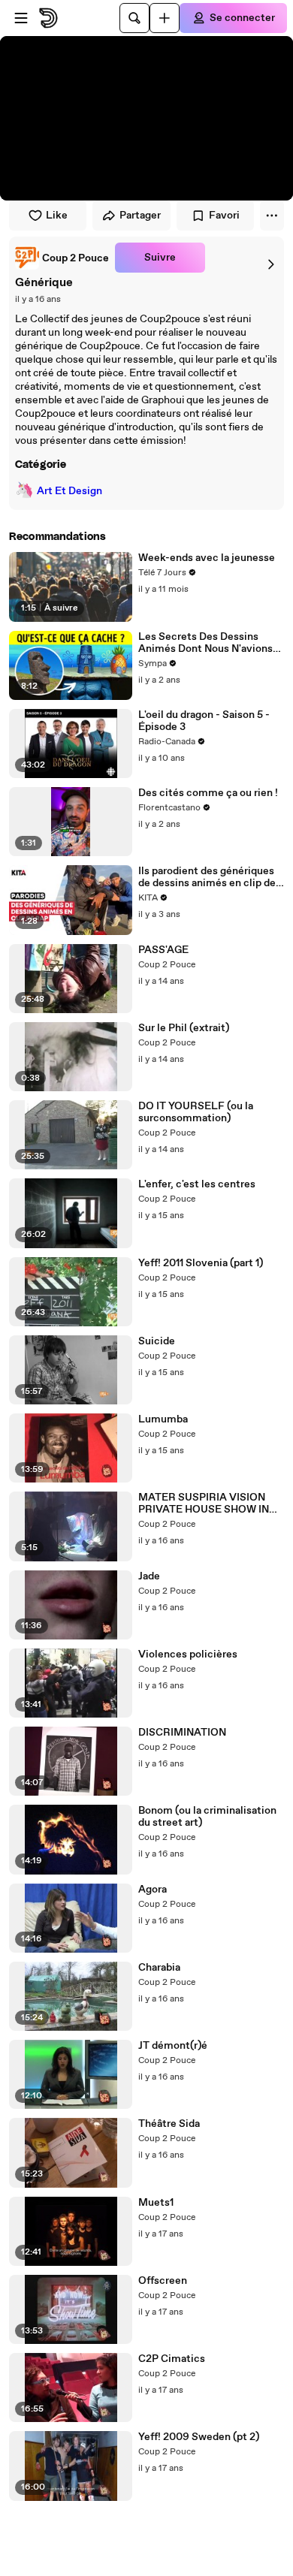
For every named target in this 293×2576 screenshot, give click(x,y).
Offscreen (163, 2281)
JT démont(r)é (173, 2046)
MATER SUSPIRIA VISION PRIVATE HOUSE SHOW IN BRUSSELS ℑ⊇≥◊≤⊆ (204, 1504)
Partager (140, 216)
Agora (153, 1890)
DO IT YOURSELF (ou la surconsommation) (196, 1112)
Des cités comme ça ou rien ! (208, 793)
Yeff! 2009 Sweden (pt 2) (199, 2437)
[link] (62, 258)
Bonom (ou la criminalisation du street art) (207, 1817)
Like (57, 216)
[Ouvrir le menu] (21, 18)
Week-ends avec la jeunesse (207, 558)
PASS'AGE (163, 950)
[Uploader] (165, 18)
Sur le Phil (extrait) (184, 1028)
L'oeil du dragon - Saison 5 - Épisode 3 (204, 721)
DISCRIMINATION (182, 1733)
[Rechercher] (134, 18)
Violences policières (188, 1654)
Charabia (159, 1968)
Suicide (157, 1341)
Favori (224, 216)
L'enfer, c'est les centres (197, 1184)
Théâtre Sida (169, 2124)
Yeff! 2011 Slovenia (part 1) (201, 1263)
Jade (149, 1576)
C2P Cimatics (172, 2359)
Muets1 (156, 2203)
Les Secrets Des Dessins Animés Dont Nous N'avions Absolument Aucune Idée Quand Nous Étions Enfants (205, 643)
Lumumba (163, 1419)
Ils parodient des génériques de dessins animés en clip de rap (207, 877)
